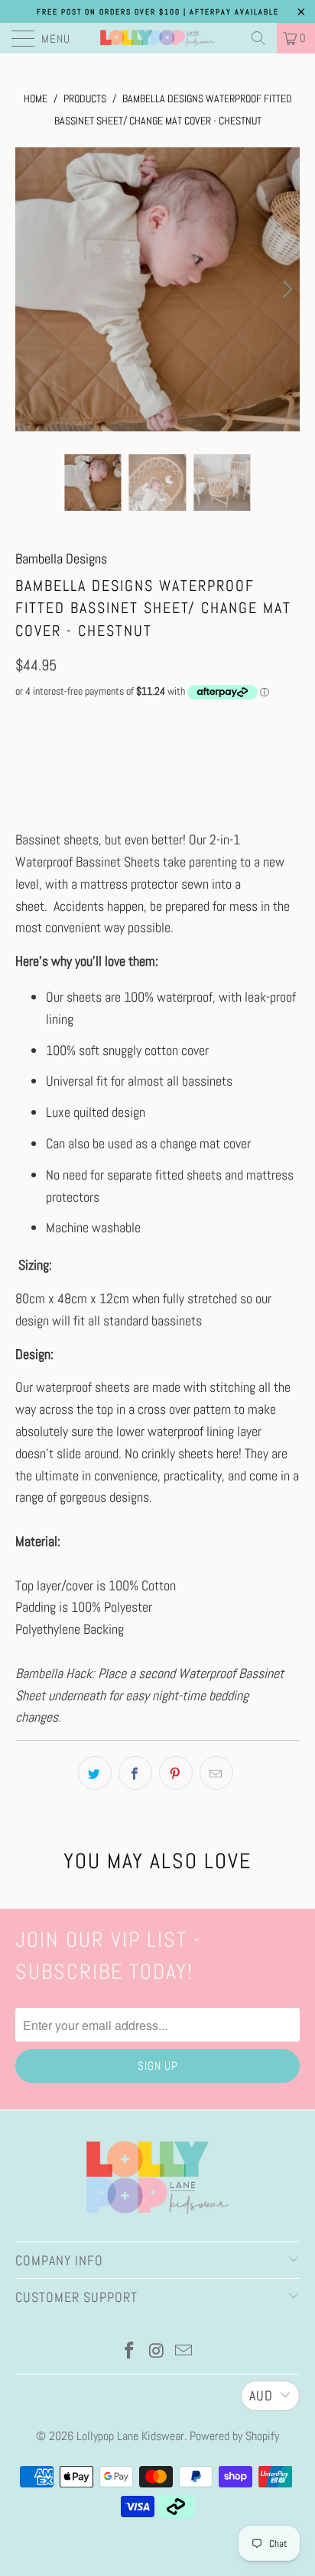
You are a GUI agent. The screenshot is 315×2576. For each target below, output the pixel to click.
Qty (23, 721)
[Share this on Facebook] (135, 1773)
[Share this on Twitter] (95, 1773)
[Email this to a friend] (216, 1773)
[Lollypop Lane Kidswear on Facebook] (129, 2352)
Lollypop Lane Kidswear (130, 2436)
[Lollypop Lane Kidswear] (157, 38)
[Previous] (30, 289)
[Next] (285, 289)
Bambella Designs (61, 558)
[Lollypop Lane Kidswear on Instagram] (157, 2352)
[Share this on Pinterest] (176, 1773)
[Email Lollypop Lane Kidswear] (184, 2352)
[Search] (258, 38)
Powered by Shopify (234, 2436)
